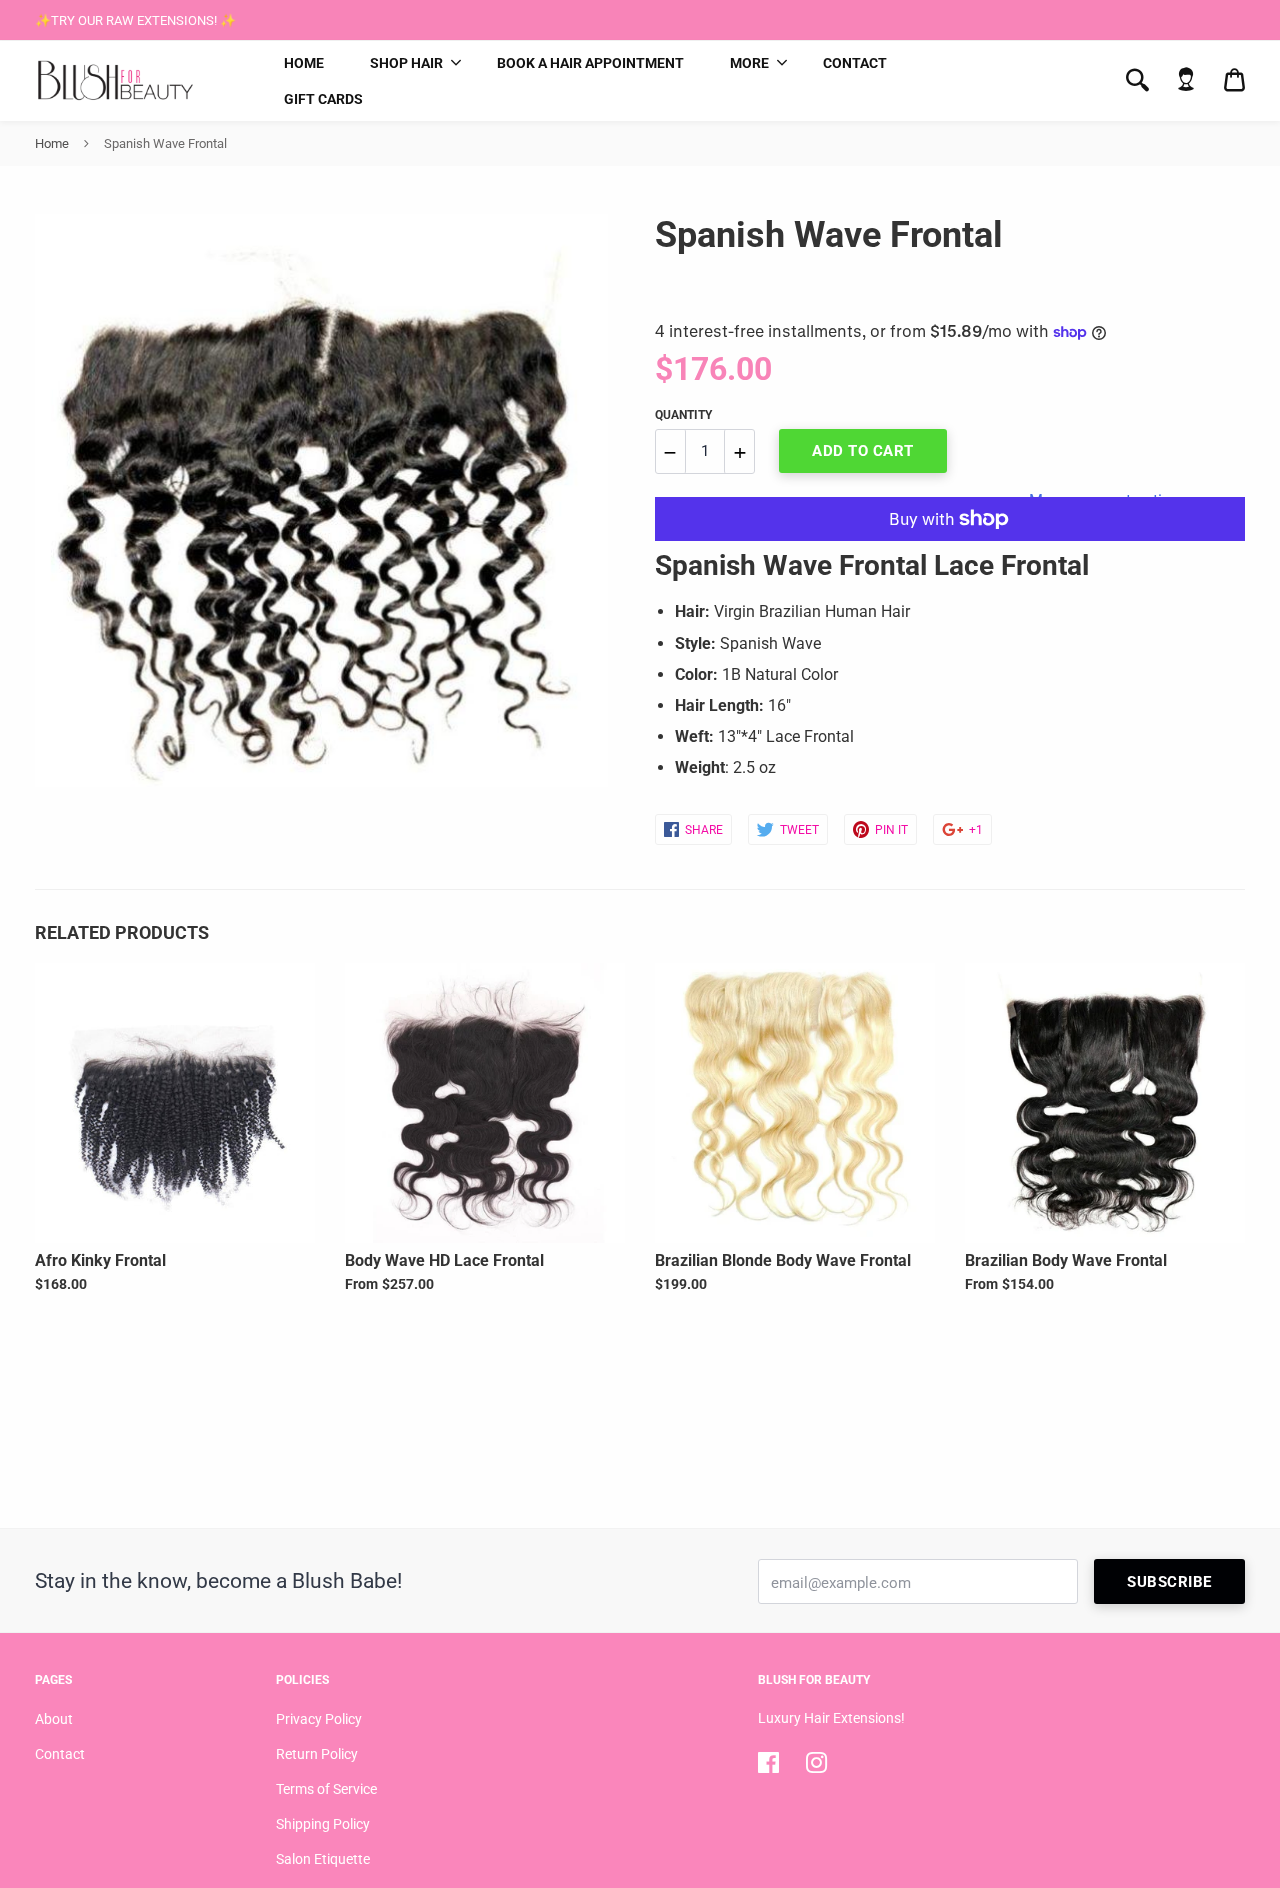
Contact (855, 63)
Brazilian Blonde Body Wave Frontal (783, 1260)
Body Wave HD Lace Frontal (444, 1260)
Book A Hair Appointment (590, 63)
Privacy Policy (319, 1719)
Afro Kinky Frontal (100, 1260)
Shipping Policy (323, 1824)
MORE (749, 63)
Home (304, 63)
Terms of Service (326, 1789)
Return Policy (317, 1754)
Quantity (683, 415)
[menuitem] (304, 63)
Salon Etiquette (323, 1859)
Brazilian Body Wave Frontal (1066, 1260)
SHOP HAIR (406, 63)
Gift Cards (323, 99)
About (54, 1719)
